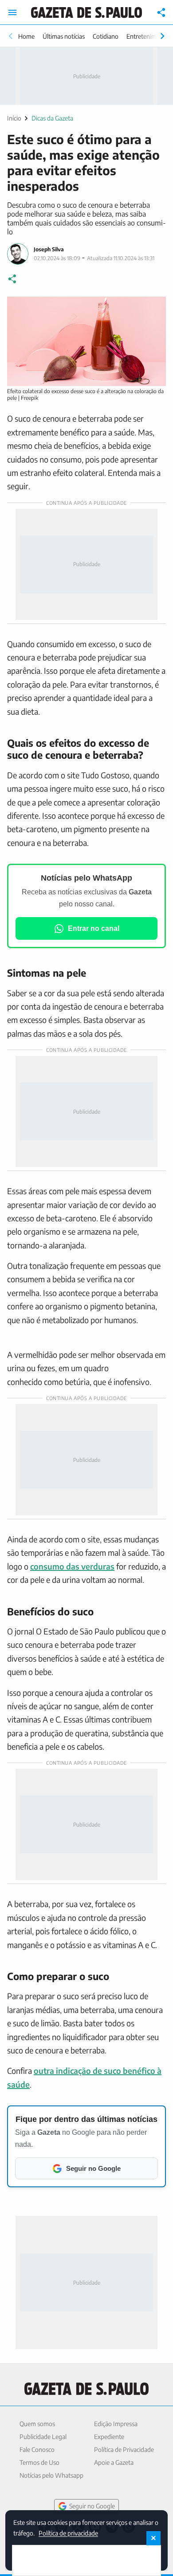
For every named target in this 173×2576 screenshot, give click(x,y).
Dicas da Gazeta (52, 118)
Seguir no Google (92, 2506)
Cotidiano (106, 36)
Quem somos (37, 2424)
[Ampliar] (154, 308)
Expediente (109, 2437)
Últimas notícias (64, 36)
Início (14, 118)
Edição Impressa (116, 2424)
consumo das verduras (72, 1566)
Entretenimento (148, 36)
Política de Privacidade (124, 2449)
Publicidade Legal (43, 2437)
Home (26, 36)
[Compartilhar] (161, 12)
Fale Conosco (37, 2449)
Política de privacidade (68, 2533)
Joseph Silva (49, 249)
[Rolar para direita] (162, 36)
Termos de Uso (39, 2462)
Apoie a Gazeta (114, 2462)
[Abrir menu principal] (12, 12)
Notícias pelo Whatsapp (51, 2475)
